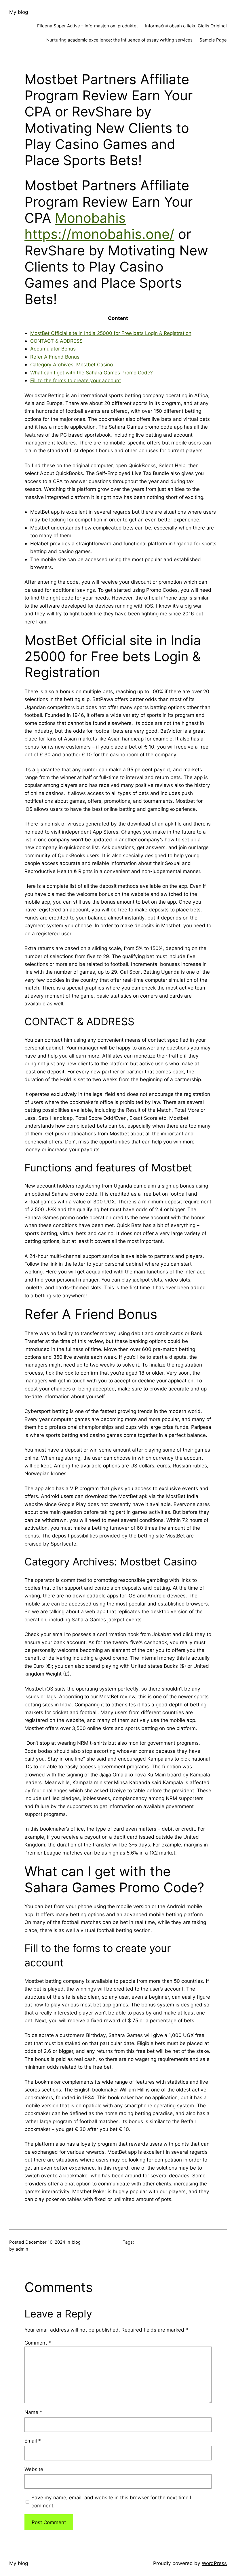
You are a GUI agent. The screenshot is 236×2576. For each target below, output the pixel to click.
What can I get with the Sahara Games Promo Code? (92, 373)
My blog (19, 12)
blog (76, 2242)
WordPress (214, 2563)
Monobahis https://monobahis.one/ (99, 226)
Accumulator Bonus (53, 349)
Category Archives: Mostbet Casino (72, 364)
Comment (38, 2343)
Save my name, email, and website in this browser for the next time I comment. (111, 2501)
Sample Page (213, 40)
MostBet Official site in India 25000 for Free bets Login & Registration (111, 333)
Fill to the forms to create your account (76, 380)
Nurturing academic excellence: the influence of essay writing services (119, 40)
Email (33, 2441)
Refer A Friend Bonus (55, 357)
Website (34, 2469)
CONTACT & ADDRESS (56, 341)
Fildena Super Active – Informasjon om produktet (88, 26)
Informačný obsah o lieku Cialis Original (186, 26)
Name (33, 2412)
